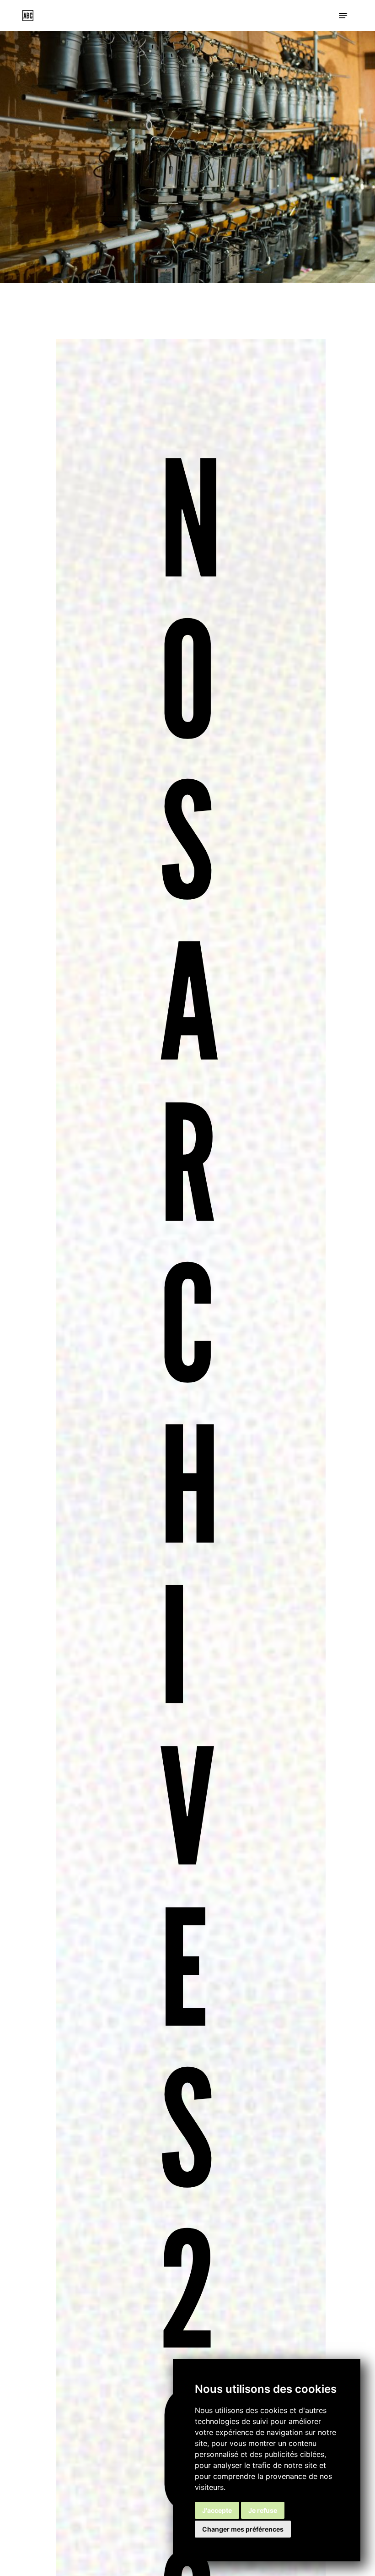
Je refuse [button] (263, 2510)
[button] (343, 16)
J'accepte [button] (217, 2510)
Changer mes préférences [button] (243, 2529)
